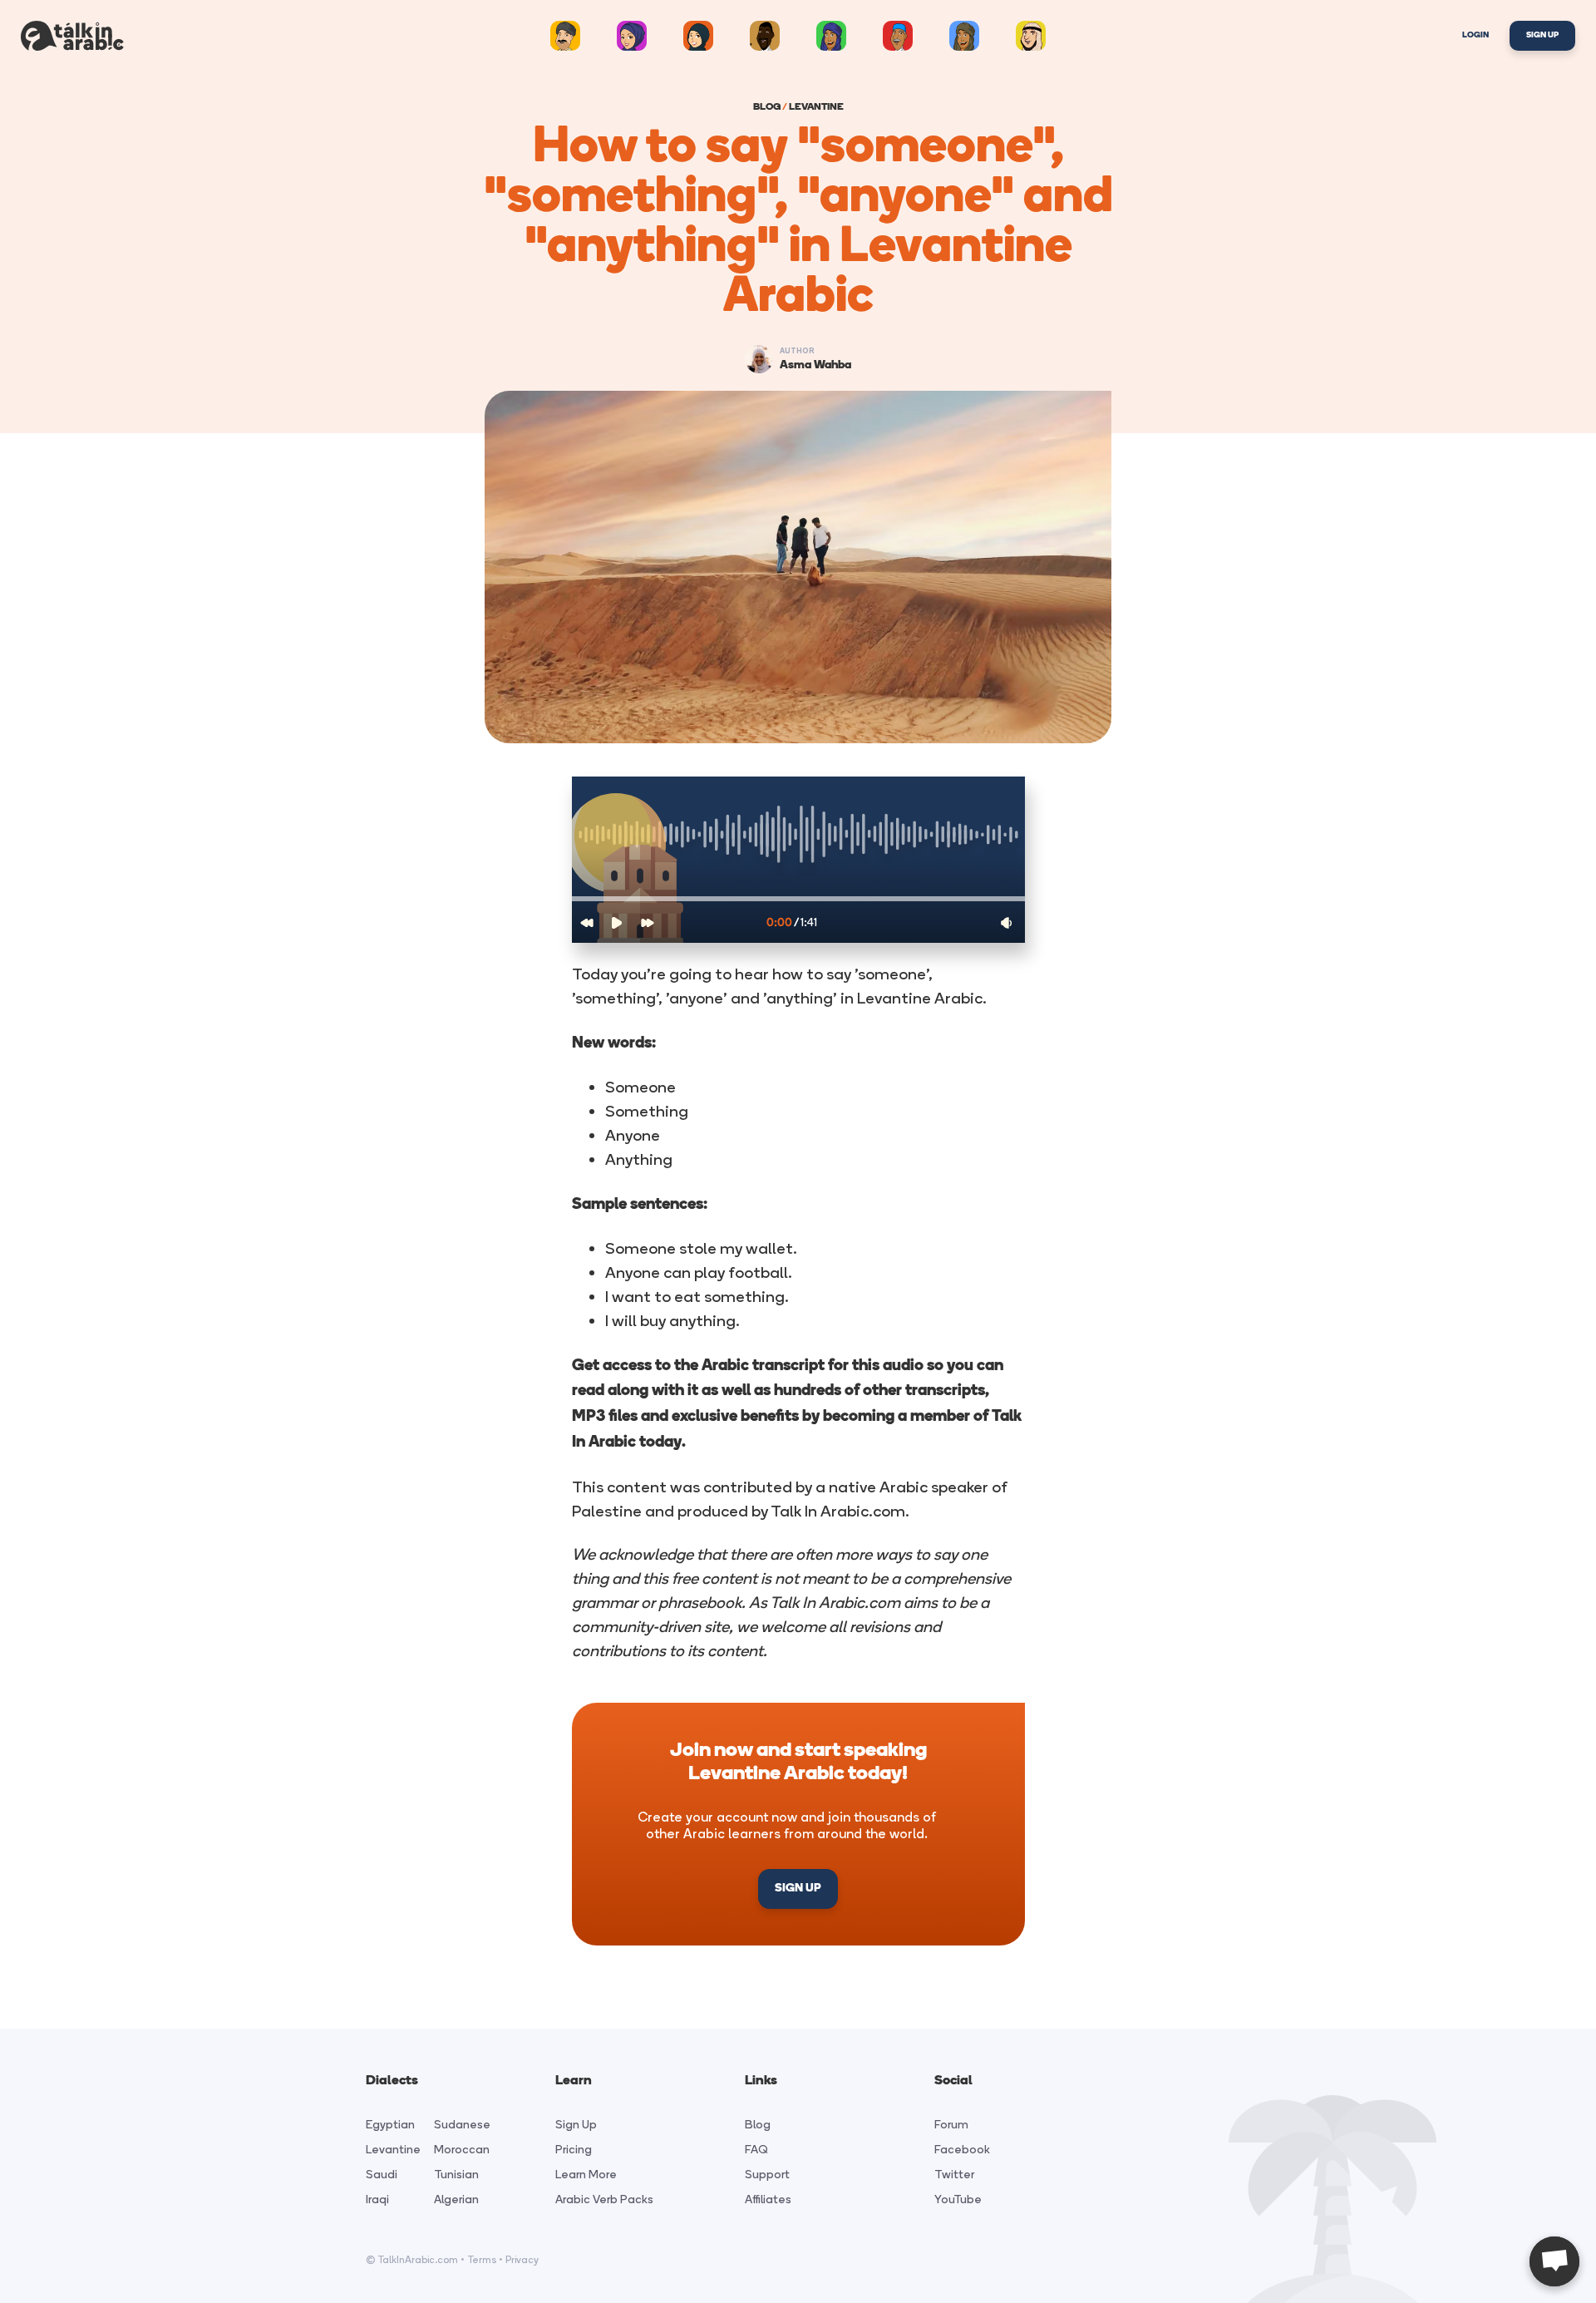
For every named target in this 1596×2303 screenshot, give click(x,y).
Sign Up (1542, 35)
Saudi (382, 2175)
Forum (951, 2125)
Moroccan (462, 2150)
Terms (482, 2260)
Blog (758, 2125)
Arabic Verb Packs (604, 2199)
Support (767, 2175)
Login (1475, 35)
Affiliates (768, 2199)
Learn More (586, 2175)
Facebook (962, 2150)
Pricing (574, 2150)
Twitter (954, 2175)
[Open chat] (1554, 2261)
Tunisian (456, 2175)
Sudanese (462, 2125)
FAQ (756, 2150)
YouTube (958, 2199)
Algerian (456, 2199)
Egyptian (390, 2125)
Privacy (522, 2260)
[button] (798, 899)
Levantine (393, 2150)
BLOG (767, 107)
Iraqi (377, 2199)
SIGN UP (798, 1889)
